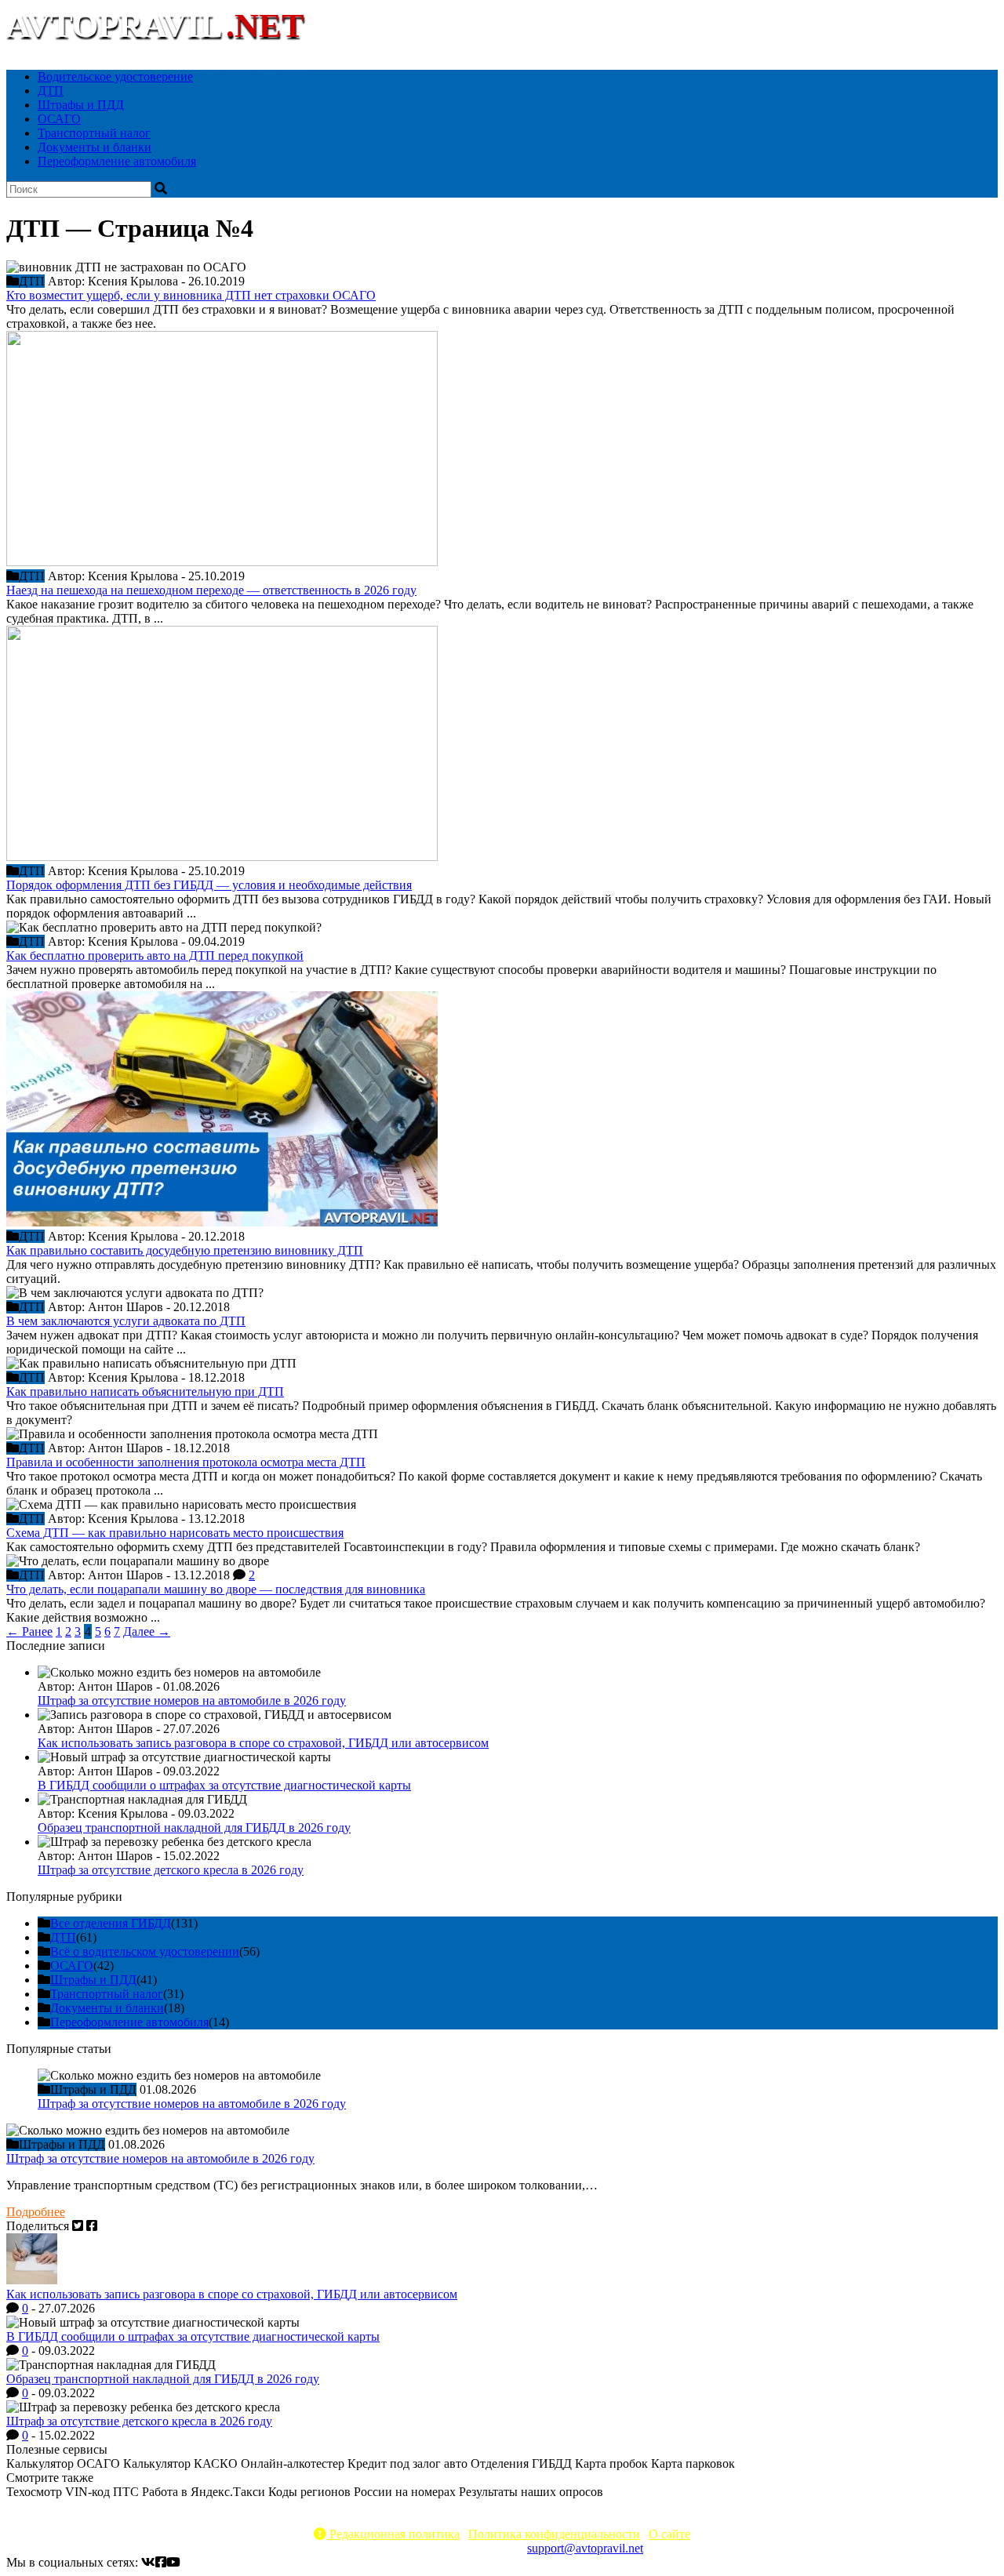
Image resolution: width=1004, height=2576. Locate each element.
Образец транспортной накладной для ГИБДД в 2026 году (194, 1828)
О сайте (669, 2534)
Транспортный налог (94, 133)
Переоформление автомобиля (117, 161)
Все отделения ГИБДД (111, 1923)
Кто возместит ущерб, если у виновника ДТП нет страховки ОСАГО (191, 295)
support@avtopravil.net (585, 2548)
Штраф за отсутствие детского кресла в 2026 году (171, 1870)
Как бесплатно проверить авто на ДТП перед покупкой (155, 956)
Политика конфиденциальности (554, 2534)
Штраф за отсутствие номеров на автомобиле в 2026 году (192, 1700)
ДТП (51, 91)
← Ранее (29, 1631)
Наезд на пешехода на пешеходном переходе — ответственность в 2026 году (211, 590)
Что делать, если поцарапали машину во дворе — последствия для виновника (216, 1589)
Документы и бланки (95, 147)
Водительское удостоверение (115, 76)
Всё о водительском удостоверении (145, 1951)
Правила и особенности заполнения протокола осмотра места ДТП (186, 1462)
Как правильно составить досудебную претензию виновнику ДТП (185, 1250)
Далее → (147, 1631)
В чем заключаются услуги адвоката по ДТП (126, 1321)
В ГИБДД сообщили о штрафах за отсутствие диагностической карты (224, 1785)
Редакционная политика (393, 2534)
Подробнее (36, 2212)
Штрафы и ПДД (81, 105)
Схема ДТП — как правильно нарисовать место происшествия (175, 1533)
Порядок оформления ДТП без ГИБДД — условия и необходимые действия (209, 885)
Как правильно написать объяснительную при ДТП (145, 1392)
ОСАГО (59, 119)
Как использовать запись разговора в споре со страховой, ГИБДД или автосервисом (263, 1743)
